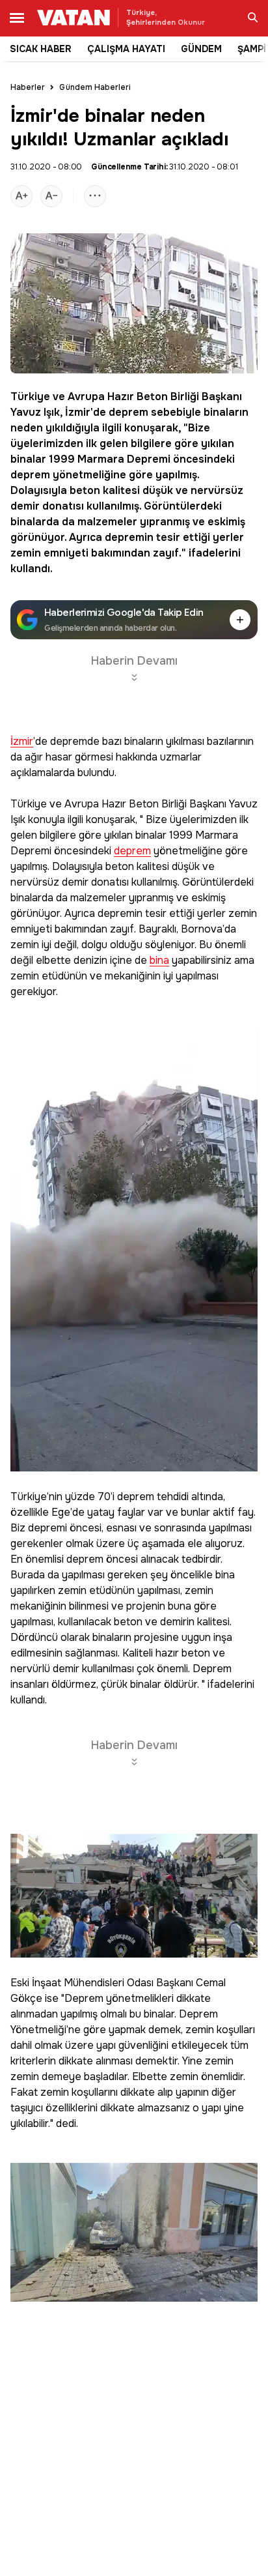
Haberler (28, 87)
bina (159, 961)
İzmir (78, 412)
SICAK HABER (41, 49)
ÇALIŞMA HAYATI (126, 49)
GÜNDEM (201, 49)
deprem (128, 412)
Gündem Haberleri (95, 87)
